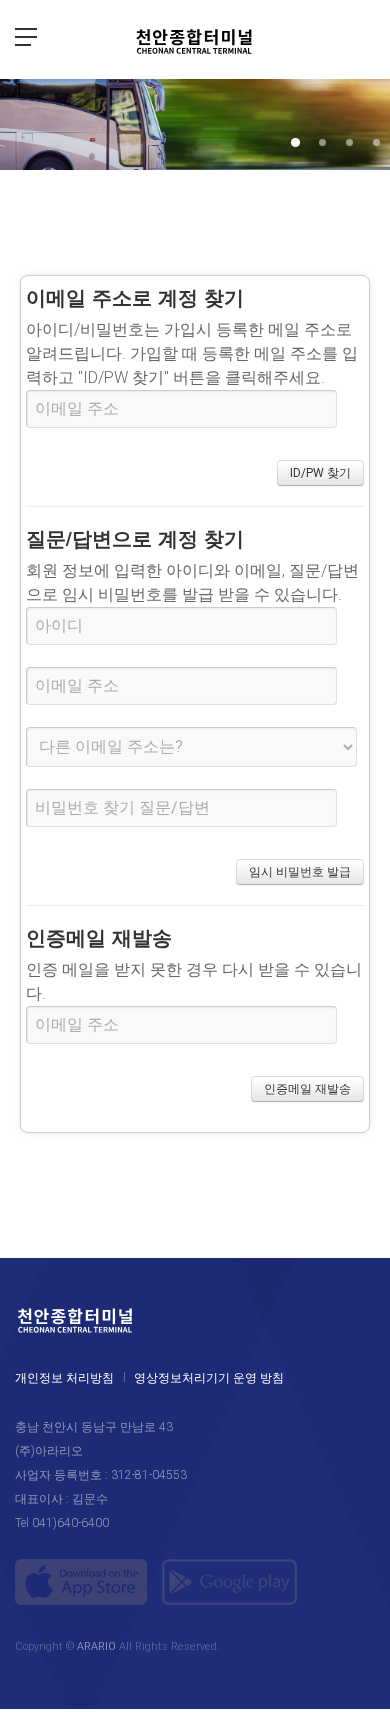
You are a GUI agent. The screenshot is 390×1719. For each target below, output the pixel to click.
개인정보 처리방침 (64, 1378)
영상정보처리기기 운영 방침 (209, 1378)
